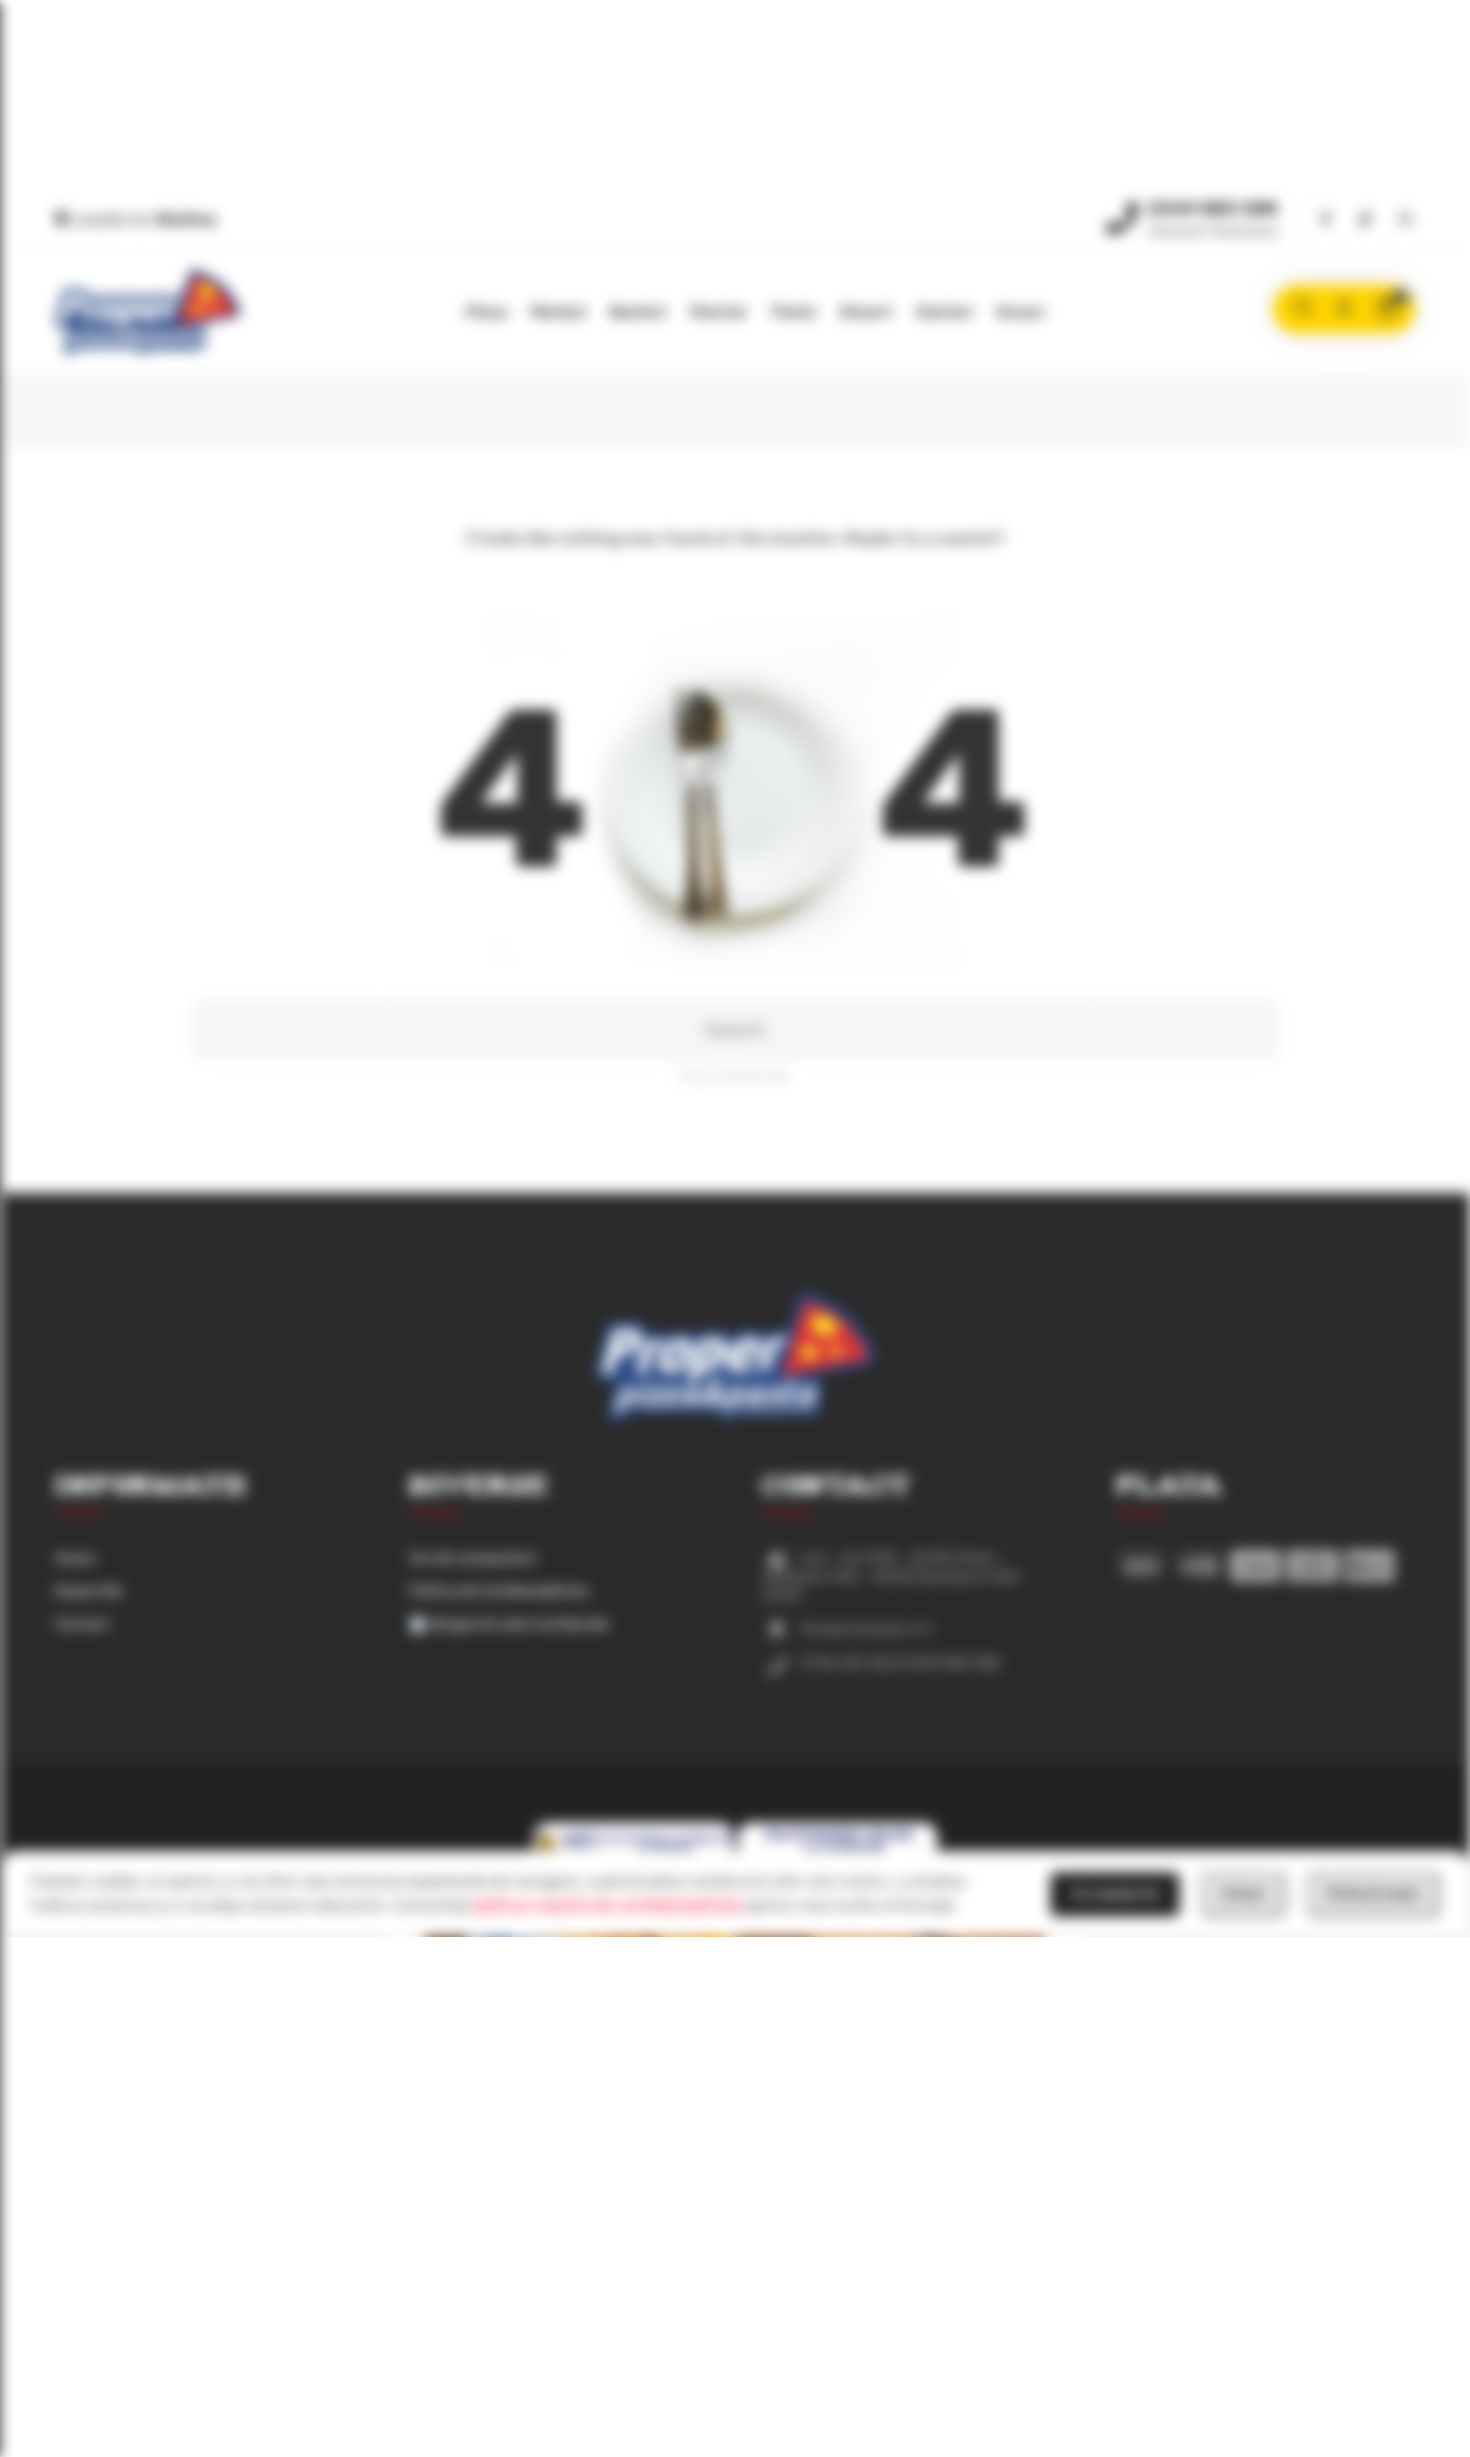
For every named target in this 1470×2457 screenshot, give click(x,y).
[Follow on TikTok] (1365, 220)
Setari (1243, 1893)
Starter (719, 312)
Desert (866, 312)
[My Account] (1344, 309)
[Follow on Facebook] (1325, 220)
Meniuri (558, 312)
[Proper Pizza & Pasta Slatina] (147, 312)
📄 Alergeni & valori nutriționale (509, 1624)
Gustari (944, 312)
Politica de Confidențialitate (499, 1591)
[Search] (1302, 309)
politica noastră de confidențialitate (607, 1905)
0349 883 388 (1212, 209)
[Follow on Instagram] (1405, 220)
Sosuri (1020, 312)
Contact (82, 1624)
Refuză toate (1373, 1893)
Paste (794, 312)
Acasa (75, 1558)
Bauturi (638, 312)
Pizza (486, 312)
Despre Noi (89, 1591)
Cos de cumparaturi (472, 1558)
